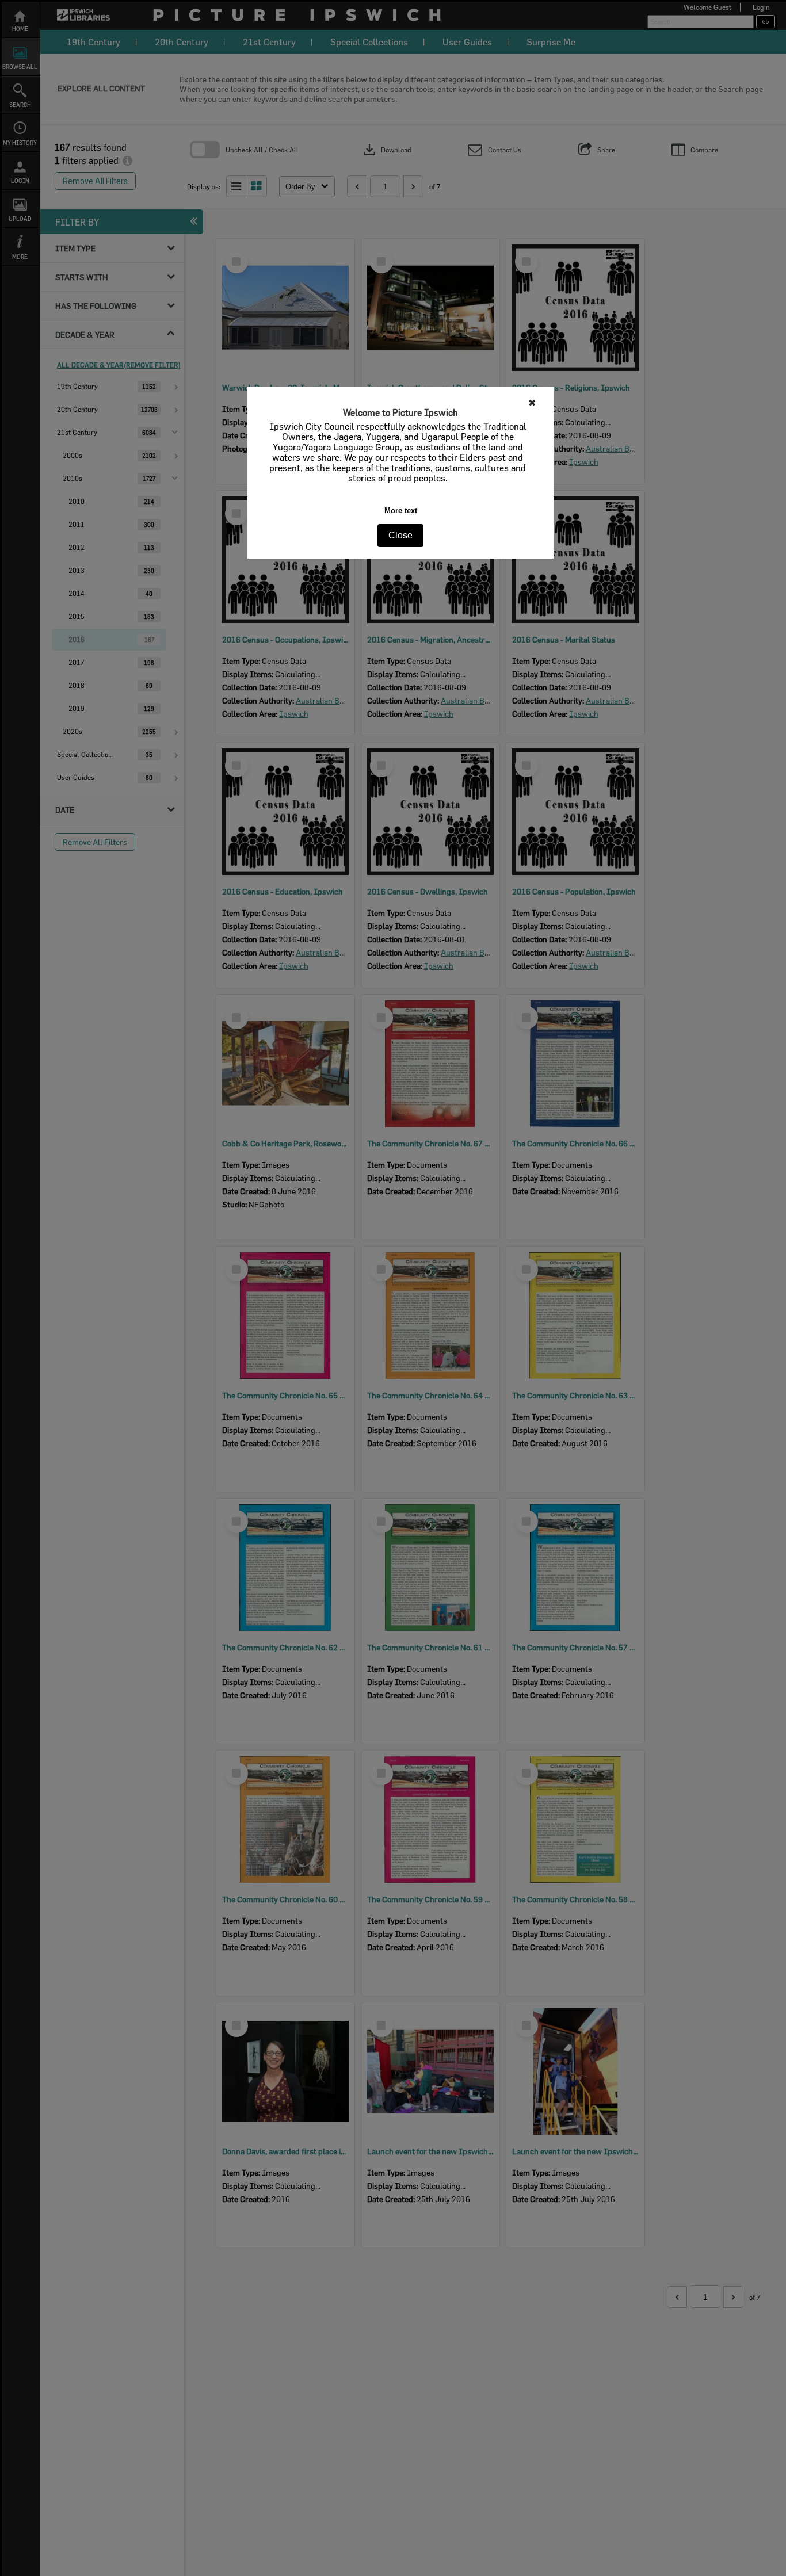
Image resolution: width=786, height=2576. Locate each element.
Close (400, 535)
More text (401, 511)
